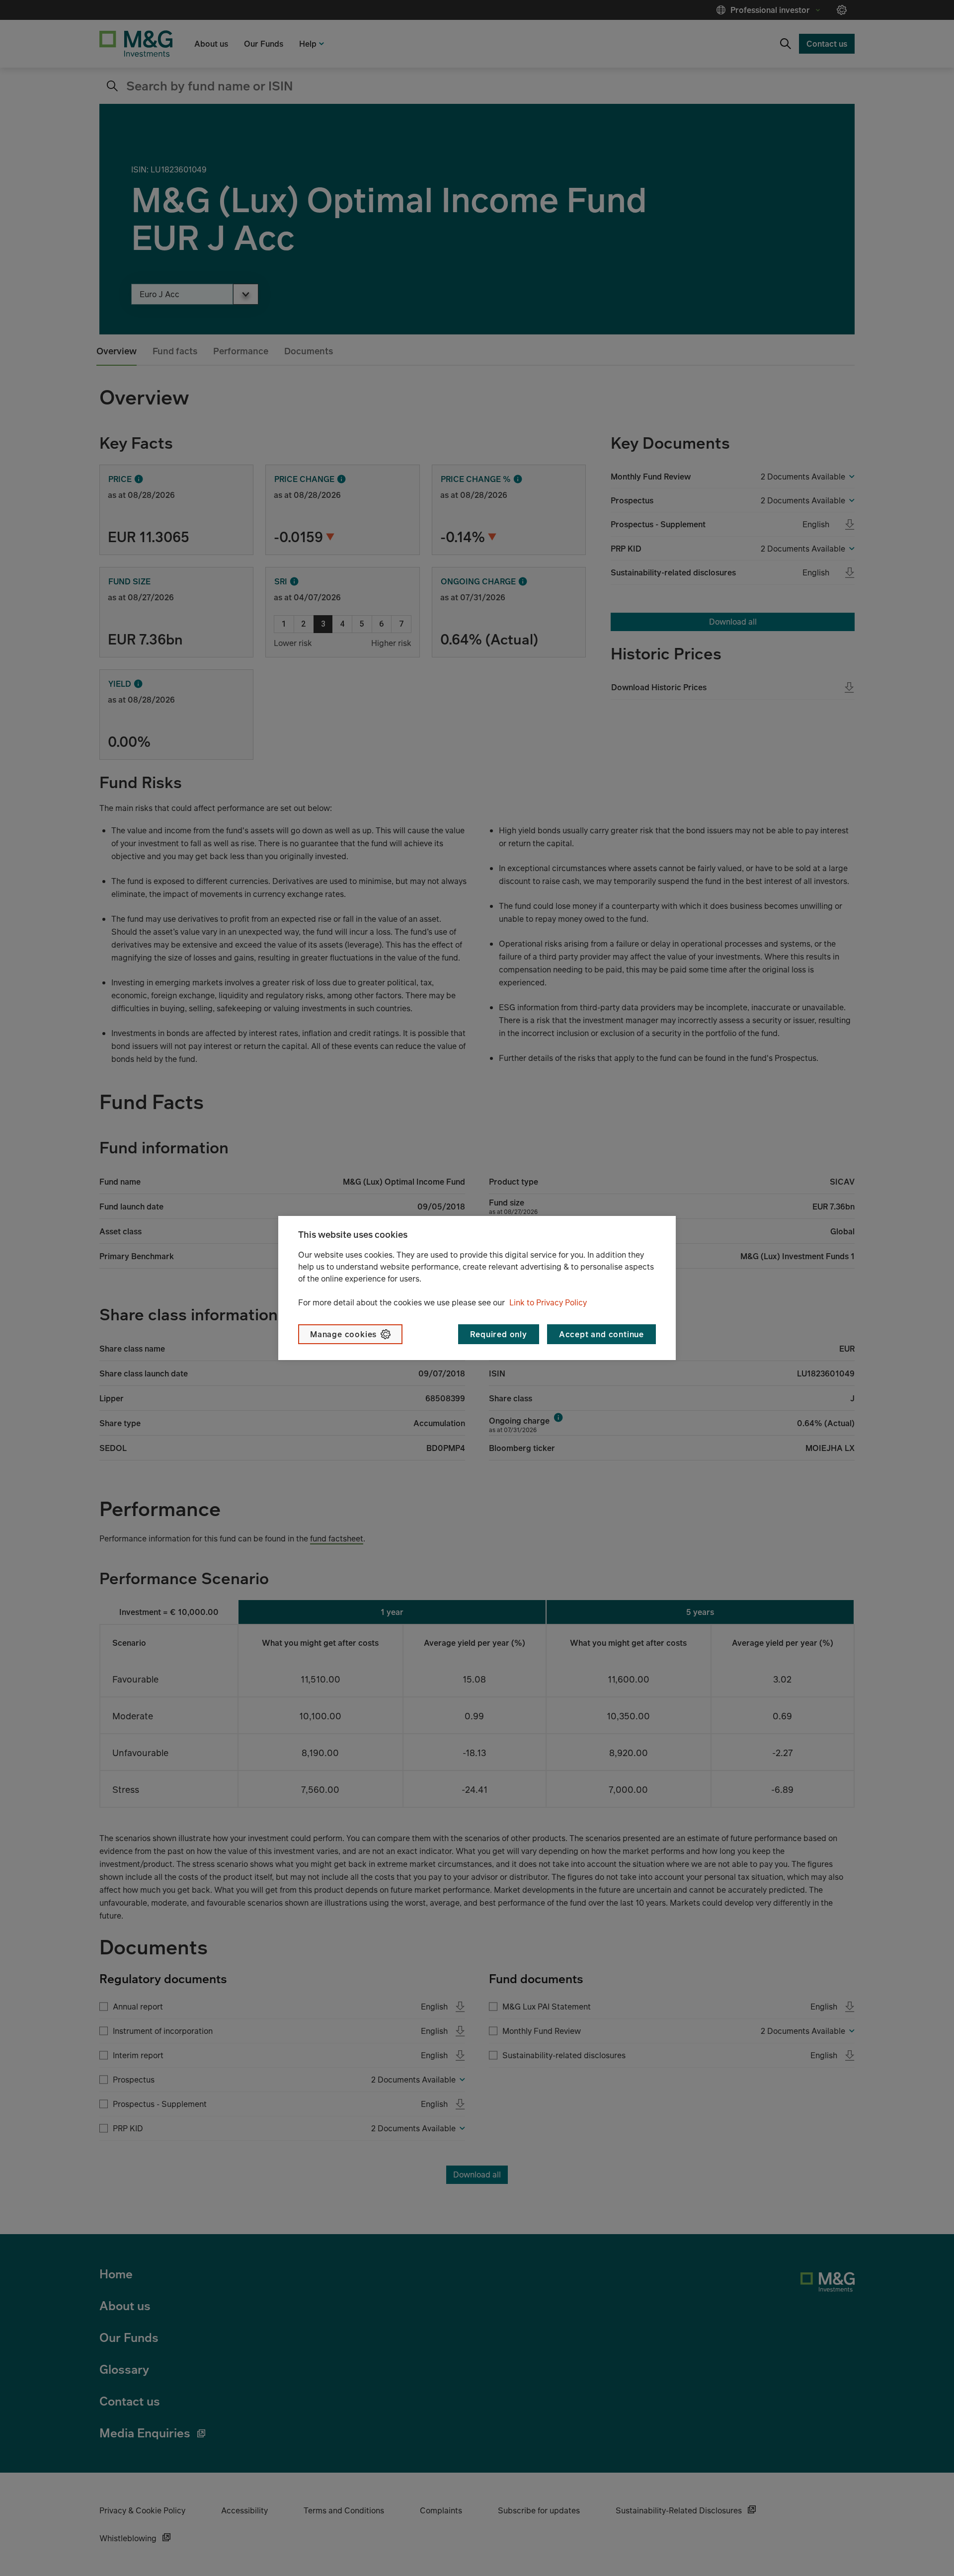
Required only (498, 1334)
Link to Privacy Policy (548, 1302)
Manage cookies (343, 1334)
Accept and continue (601, 1334)
